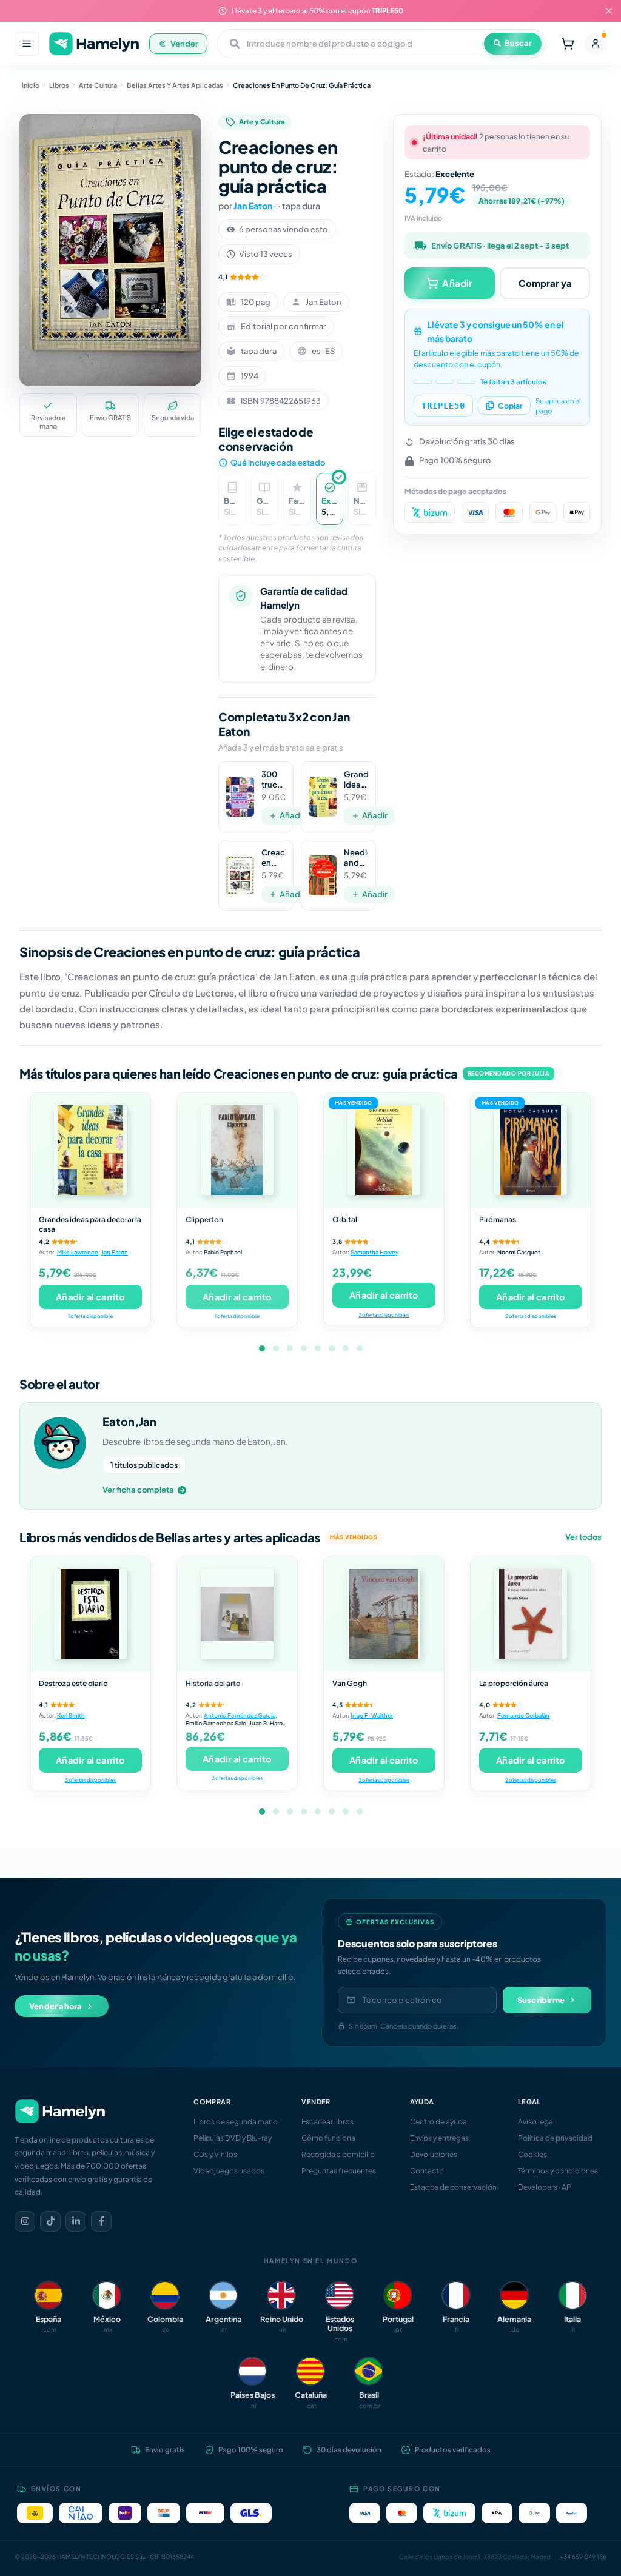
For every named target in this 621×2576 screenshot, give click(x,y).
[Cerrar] (609, 11)
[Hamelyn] (94, 44)
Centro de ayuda (438, 2122)
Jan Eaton (253, 206)
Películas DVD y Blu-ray (233, 2138)
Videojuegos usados (229, 2171)
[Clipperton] (237, 1150)
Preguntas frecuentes (339, 2171)
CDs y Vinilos (215, 2154)
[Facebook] (101, 2221)
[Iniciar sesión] (596, 44)
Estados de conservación (453, 2187)
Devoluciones (434, 2154)
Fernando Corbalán (523, 1715)
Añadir (292, 815)
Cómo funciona (328, 2138)
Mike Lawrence (78, 1252)
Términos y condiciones (558, 2171)
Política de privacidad (555, 2138)
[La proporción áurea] (531, 1614)
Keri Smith (71, 1715)
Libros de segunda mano (236, 2122)
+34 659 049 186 (583, 2557)
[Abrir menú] (27, 44)
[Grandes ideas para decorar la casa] (90, 1150)
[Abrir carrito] (568, 44)
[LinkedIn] (76, 2221)
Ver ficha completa (138, 1490)
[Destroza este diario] (90, 1614)
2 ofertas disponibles (384, 1315)
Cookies (532, 2154)
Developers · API (545, 2187)
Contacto (427, 2171)
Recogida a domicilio (338, 2154)
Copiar (510, 406)
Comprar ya (545, 283)
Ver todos (583, 1537)
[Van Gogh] (384, 1614)
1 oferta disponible (90, 1316)
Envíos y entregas (439, 2138)
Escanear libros (327, 2122)
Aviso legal (536, 2122)
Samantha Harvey (374, 1252)
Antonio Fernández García (240, 1715)
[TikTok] (50, 2221)
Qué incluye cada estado (278, 463)
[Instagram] (25, 2221)
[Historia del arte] (237, 1614)
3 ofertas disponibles (90, 1780)
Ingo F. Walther (372, 1715)
